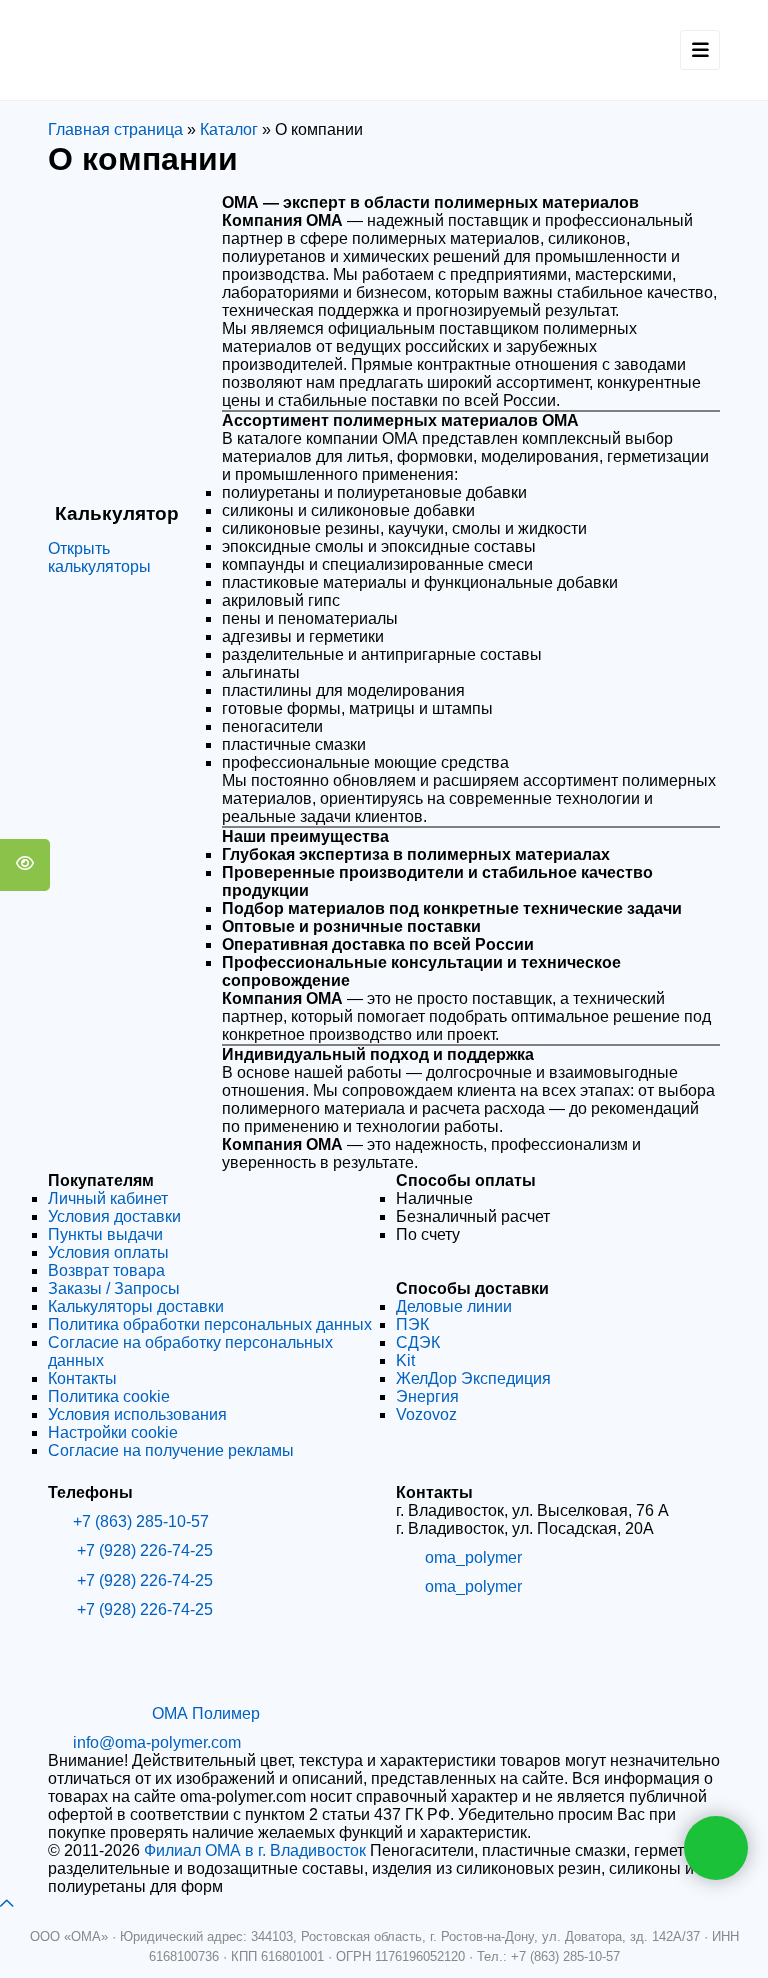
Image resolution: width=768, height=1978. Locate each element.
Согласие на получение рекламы (171, 1450)
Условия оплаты (108, 1252)
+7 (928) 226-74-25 (143, 1550)
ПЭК (412, 1324)
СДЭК (418, 1342)
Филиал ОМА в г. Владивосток (255, 1850)
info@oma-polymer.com (157, 1742)
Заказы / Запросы (114, 1288)
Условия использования (137, 1414)
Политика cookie (109, 1396)
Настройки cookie (113, 1432)
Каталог (229, 129)
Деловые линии (454, 1306)
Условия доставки (114, 1216)
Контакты (82, 1378)
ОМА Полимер (206, 1713)
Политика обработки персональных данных (210, 1324)
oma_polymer (473, 1557)
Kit (405, 1360)
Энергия (427, 1396)
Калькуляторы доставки (136, 1306)
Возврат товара (106, 1270)
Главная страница (115, 129)
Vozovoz (426, 1414)
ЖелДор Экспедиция (473, 1378)
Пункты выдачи (105, 1234)
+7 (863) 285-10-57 (141, 1521)
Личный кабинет (108, 1198)
